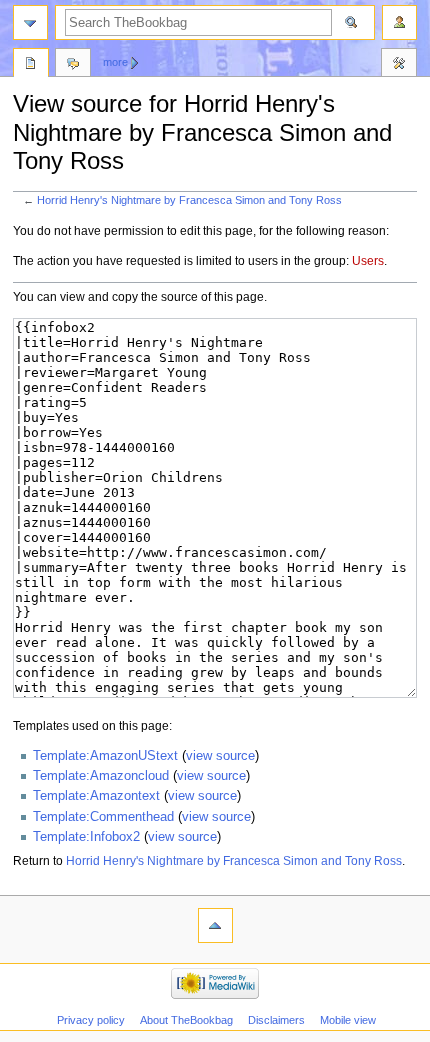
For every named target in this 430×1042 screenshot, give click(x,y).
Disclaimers (276, 1020)
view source (220, 756)
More (115, 62)
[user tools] (399, 22)
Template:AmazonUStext (105, 756)
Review (31, 65)
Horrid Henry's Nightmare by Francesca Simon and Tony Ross (189, 200)
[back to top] (215, 925)
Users (368, 261)
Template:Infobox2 (86, 837)
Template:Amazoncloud (101, 776)
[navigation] (30, 22)
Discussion (73, 65)
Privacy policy (91, 1020)
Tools (399, 65)
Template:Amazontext (96, 796)
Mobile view (348, 1020)
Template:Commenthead (103, 817)
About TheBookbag (186, 1020)
